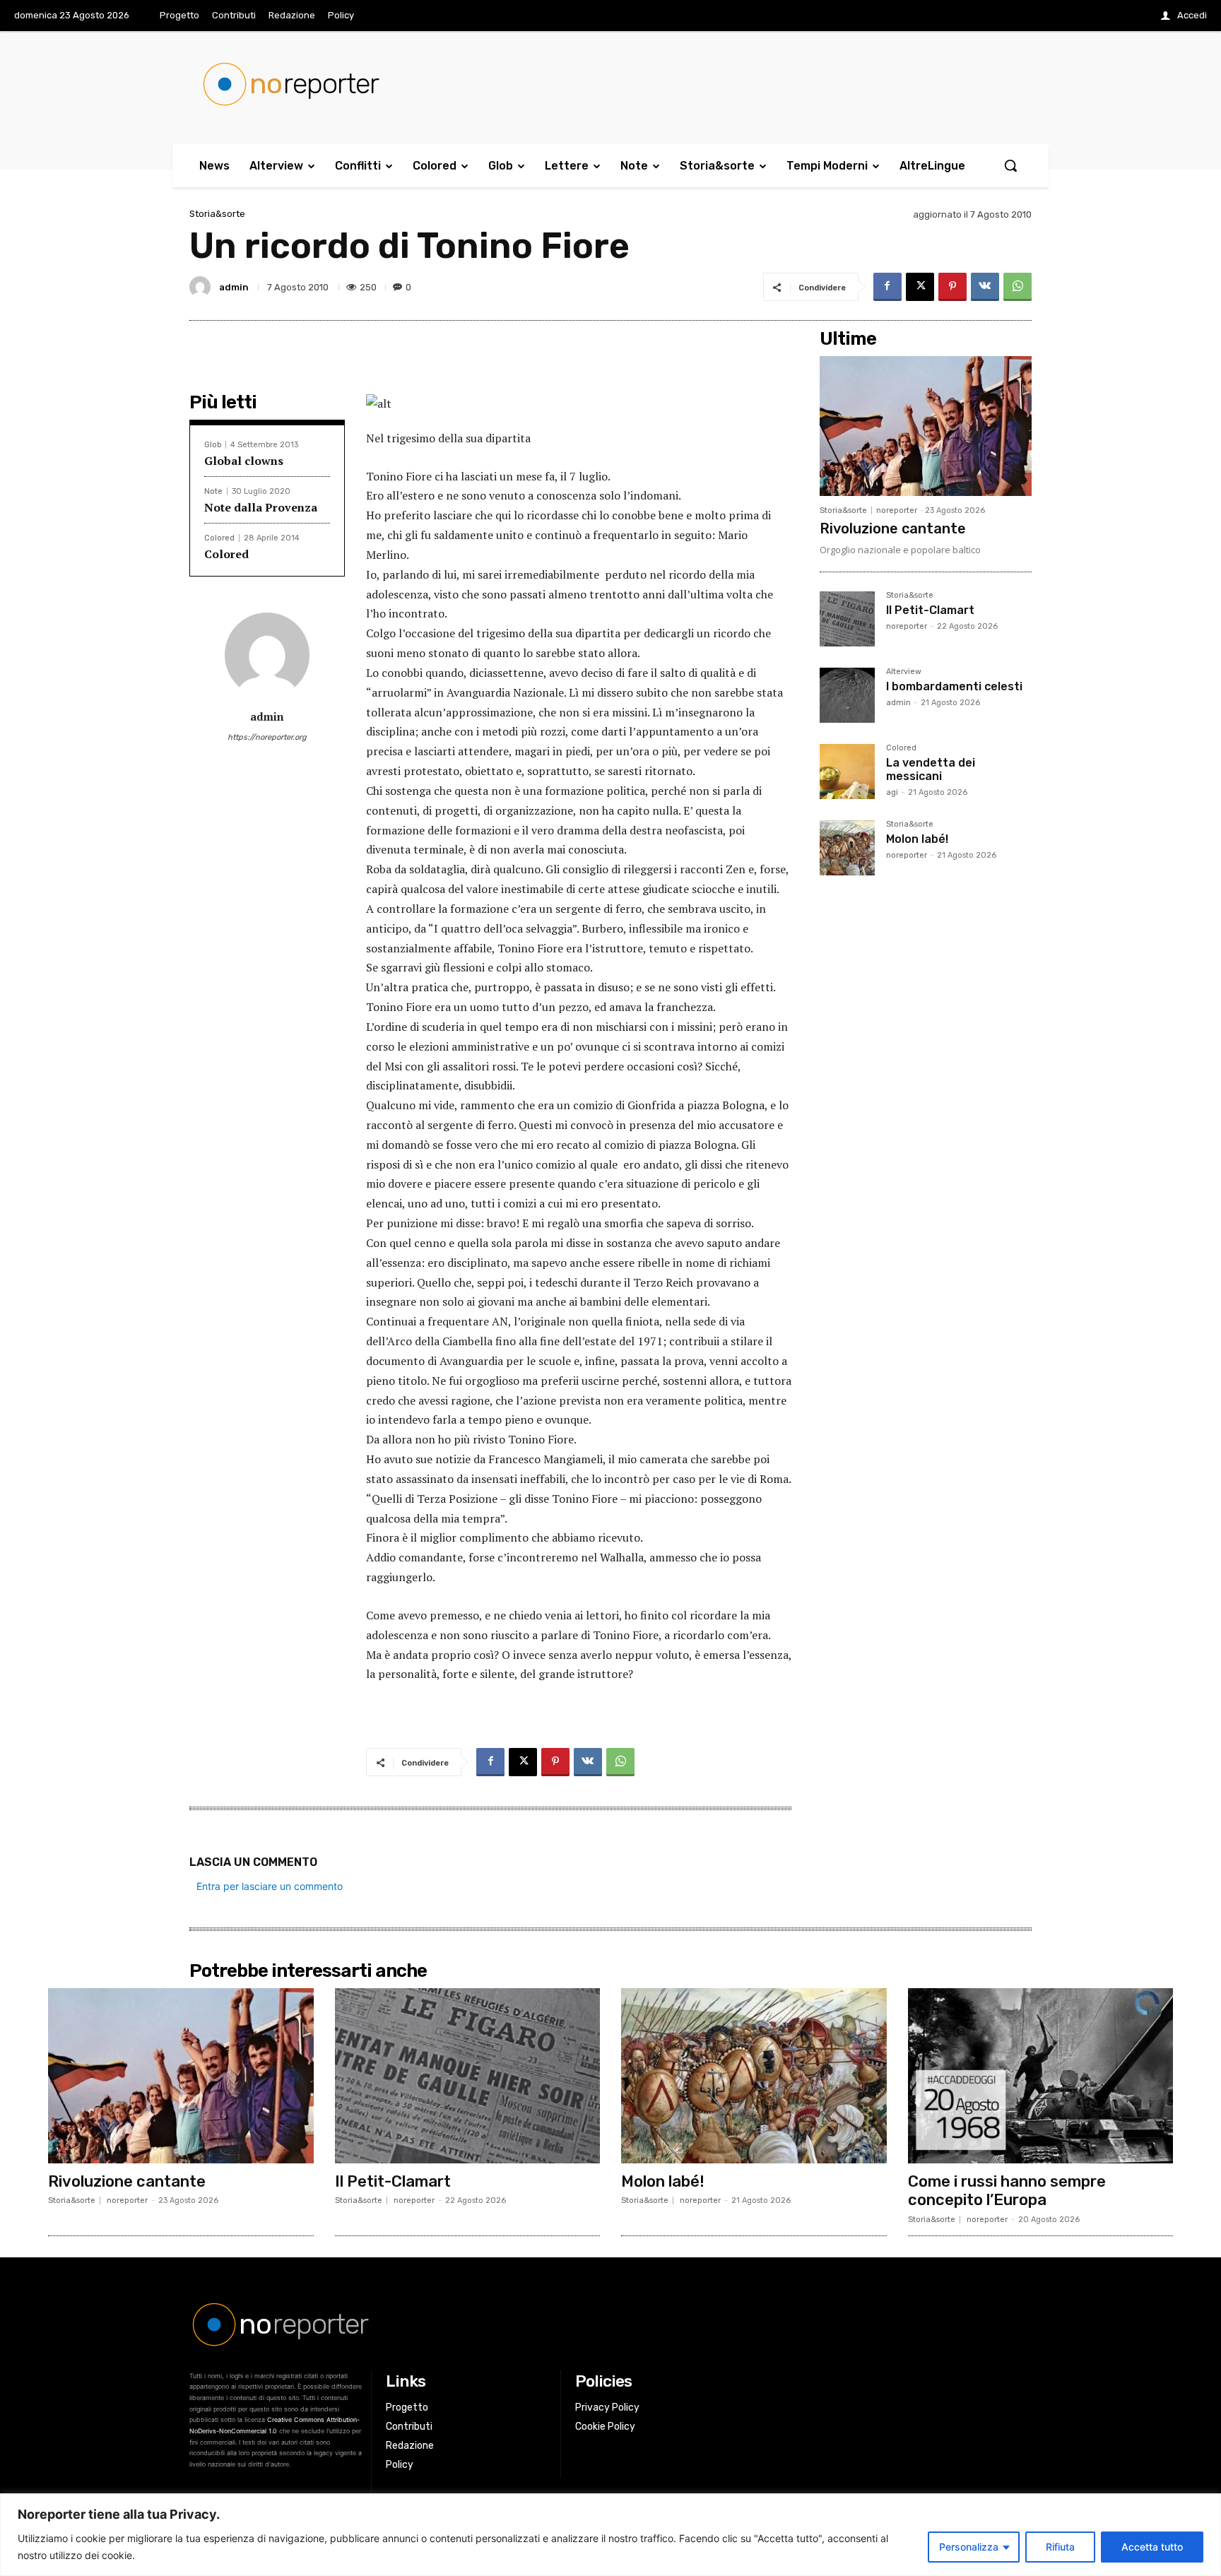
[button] (1010, 165)
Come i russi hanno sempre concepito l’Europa (1007, 2191)
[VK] (985, 287)
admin (234, 287)
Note (213, 491)
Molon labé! (917, 839)
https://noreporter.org (267, 737)
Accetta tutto (1152, 2547)
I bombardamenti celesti (954, 686)
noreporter (897, 510)
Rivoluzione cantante (893, 528)
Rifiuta (1060, 2547)
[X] (920, 287)
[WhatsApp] (1017, 287)
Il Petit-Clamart (930, 610)
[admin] (202, 287)
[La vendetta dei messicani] (847, 772)
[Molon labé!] (847, 848)
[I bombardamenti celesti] (847, 695)
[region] (610, 2535)
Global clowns (244, 461)
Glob (213, 445)
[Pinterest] (952, 287)
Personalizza (969, 2547)
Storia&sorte (217, 214)
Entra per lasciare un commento (270, 1886)
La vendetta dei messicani (931, 769)
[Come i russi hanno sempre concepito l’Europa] (1041, 2076)
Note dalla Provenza (261, 507)
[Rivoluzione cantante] (926, 426)
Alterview (904, 672)
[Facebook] (887, 287)
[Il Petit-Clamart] (847, 619)
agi (892, 792)
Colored (219, 538)
